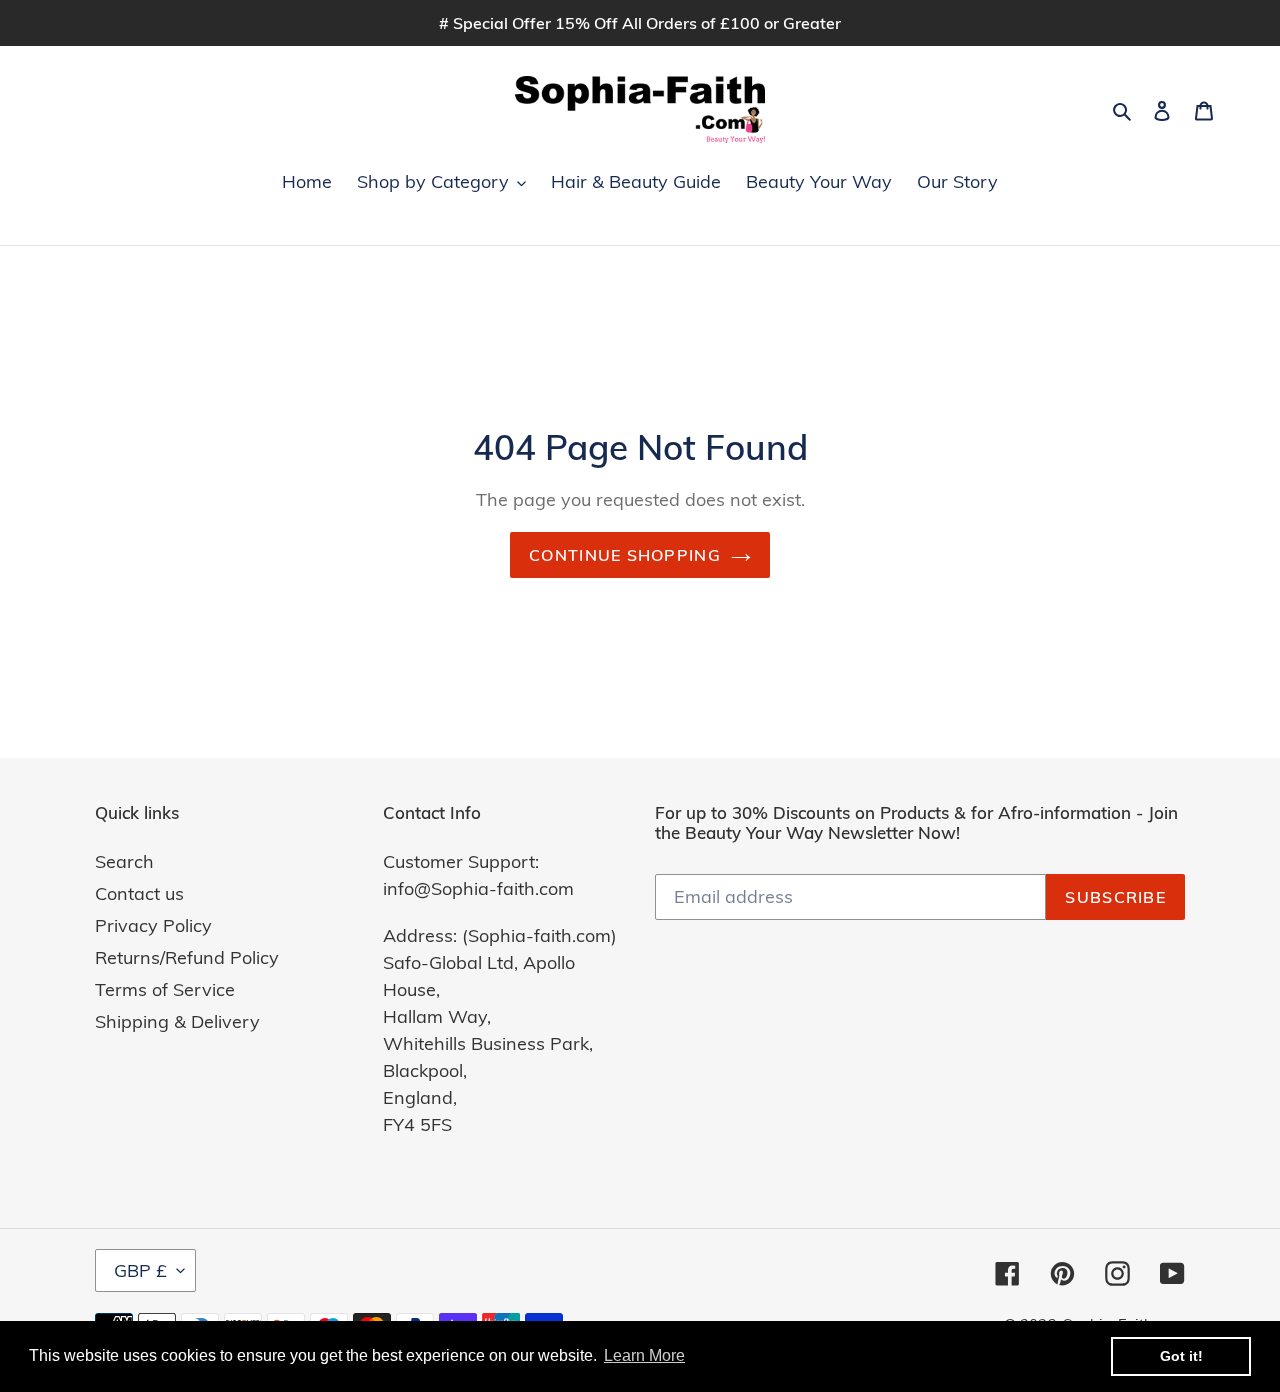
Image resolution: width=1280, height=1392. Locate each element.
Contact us (139, 893)
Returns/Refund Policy (187, 957)
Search (124, 861)
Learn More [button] (644, 1355)
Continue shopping (625, 555)
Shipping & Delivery (177, 1021)
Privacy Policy (153, 925)
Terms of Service (165, 989)
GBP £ (140, 1270)
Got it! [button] (1181, 1356)
